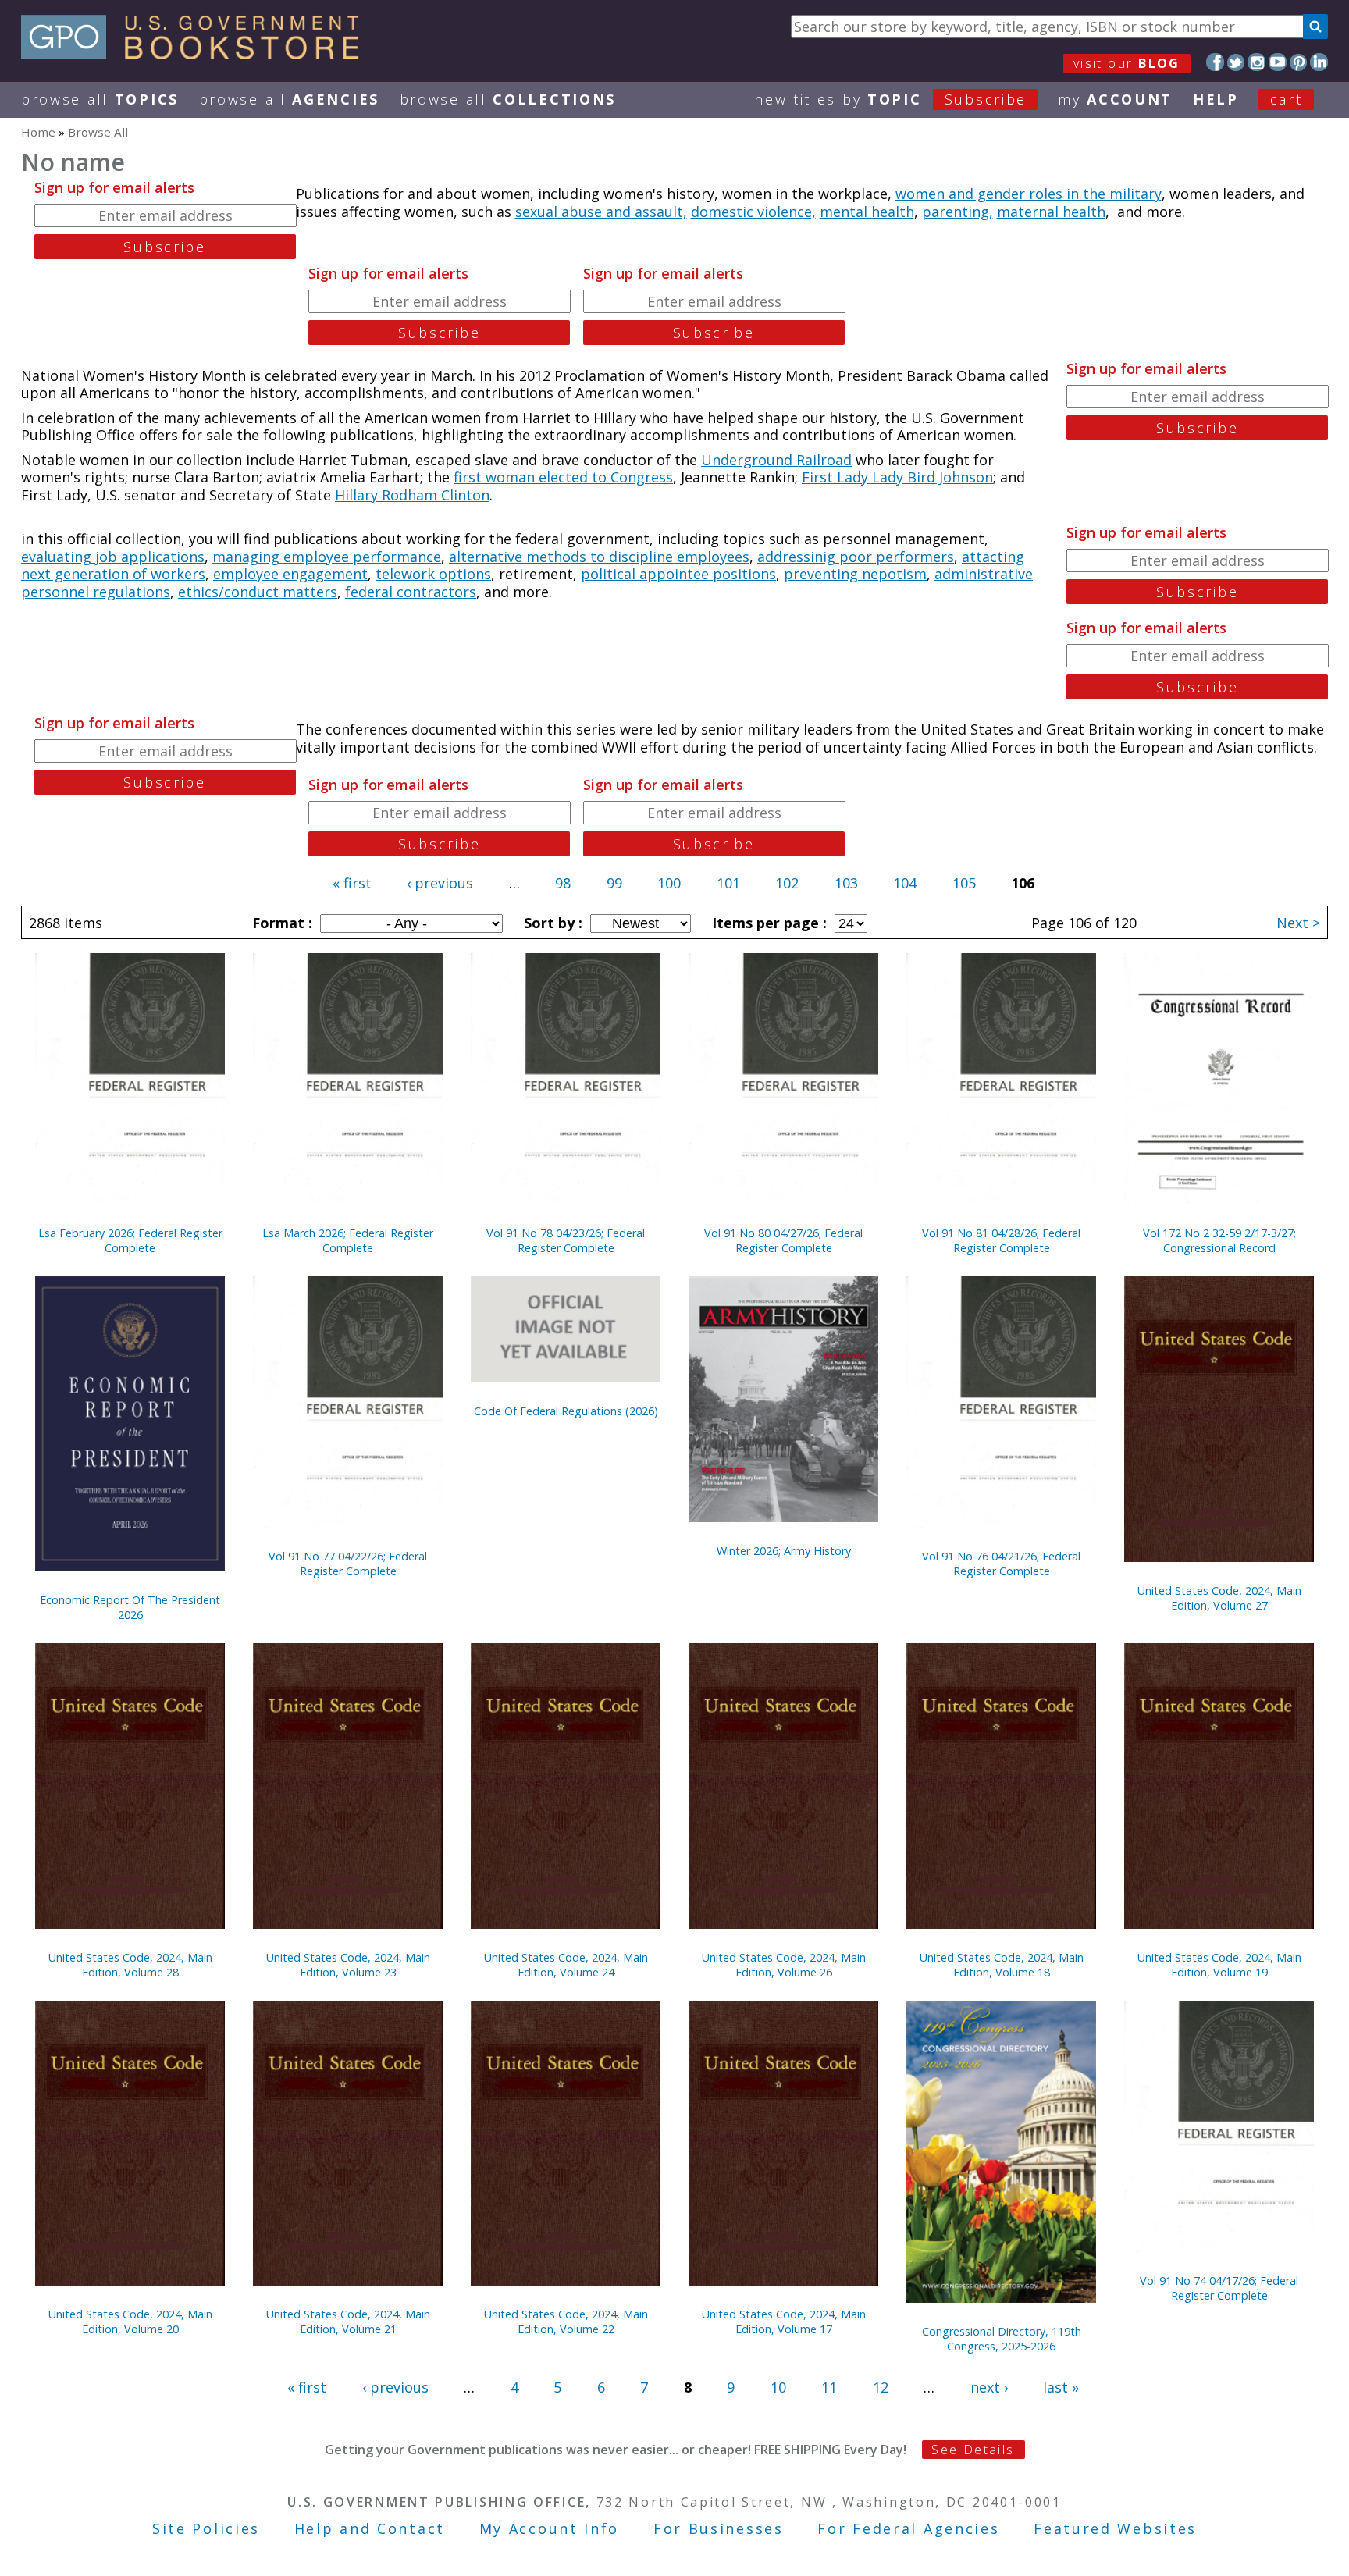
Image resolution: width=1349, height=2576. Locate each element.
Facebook (1215, 62)
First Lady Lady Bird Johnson (897, 477)
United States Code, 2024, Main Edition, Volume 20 (130, 2322)
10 (778, 2387)
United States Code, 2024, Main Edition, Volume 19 (1219, 1965)
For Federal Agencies (908, 2528)
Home (38, 132)
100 (669, 883)
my (1115, 99)
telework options (433, 574)
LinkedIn (1319, 62)
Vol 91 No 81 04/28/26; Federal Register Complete (1001, 1240)
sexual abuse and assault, (601, 212)
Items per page (767, 923)
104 (905, 883)
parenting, (957, 212)
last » (1061, 2387)
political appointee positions (678, 574)
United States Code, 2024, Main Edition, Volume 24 (566, 1965)
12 (881, 2387)
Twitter (1236, 62)
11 (829, 2387)
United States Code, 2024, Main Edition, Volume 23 (348, 1965)
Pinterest (1299, 62)
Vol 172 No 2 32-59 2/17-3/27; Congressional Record (1219, 1240)
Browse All (100, 99)
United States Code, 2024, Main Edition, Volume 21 (348, 2322)
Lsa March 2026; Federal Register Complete (348, 1240)
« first (352, 883)
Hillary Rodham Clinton (412, 495)
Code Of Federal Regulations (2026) (566, 1411)
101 (728, 883)
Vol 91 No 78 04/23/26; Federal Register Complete (566, 1240)
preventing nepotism (855, 574)
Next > (1298, 923)
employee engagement (290, 574)
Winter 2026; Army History (784, 1551)
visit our (1127, 63)
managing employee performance (327, 557)
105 (964, 883)
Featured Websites (1115, 2528)
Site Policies (206, 2528)
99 (614, 883)
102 (787, 883)
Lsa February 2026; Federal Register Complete (130, 1240)
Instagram (1256, 62)
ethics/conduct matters (258, 592)
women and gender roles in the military (1029, 194)
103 (846, 883)
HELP (1216, 99)
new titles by (890, 99)
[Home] (197, 54)
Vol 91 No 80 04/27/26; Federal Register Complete (783, 1240)
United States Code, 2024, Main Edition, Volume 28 (130, 1965)
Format (280, 923)
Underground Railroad (776, 460)
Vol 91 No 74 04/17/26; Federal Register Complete (1219, 2288)
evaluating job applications (113, 557)
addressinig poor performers (856, 557)
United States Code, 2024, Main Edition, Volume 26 (784, 1965)
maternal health (1051, 212)
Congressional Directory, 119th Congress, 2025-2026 (1002, 2339)
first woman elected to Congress (563, 477)
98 (563, 883)
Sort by (551, 923)
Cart (1287, 99)
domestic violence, (753, 212)
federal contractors (411, 592)
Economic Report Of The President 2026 (130, 1607)
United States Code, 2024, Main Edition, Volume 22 (566, 2322)
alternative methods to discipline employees (599, 557)
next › (989, 2387)
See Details (973, 2450)
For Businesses (719, 2528)
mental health (867, 212)
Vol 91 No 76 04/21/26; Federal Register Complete (1001, 1564)
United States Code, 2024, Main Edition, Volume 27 (1219, 1598)
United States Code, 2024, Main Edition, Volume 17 (784, 2322)
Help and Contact (370, 2528)
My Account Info (550, 2528)
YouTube (1278, 62)
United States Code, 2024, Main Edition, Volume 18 (1002, 1965)
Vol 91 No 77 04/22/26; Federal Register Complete (348, 1564)
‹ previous (440, 883)
